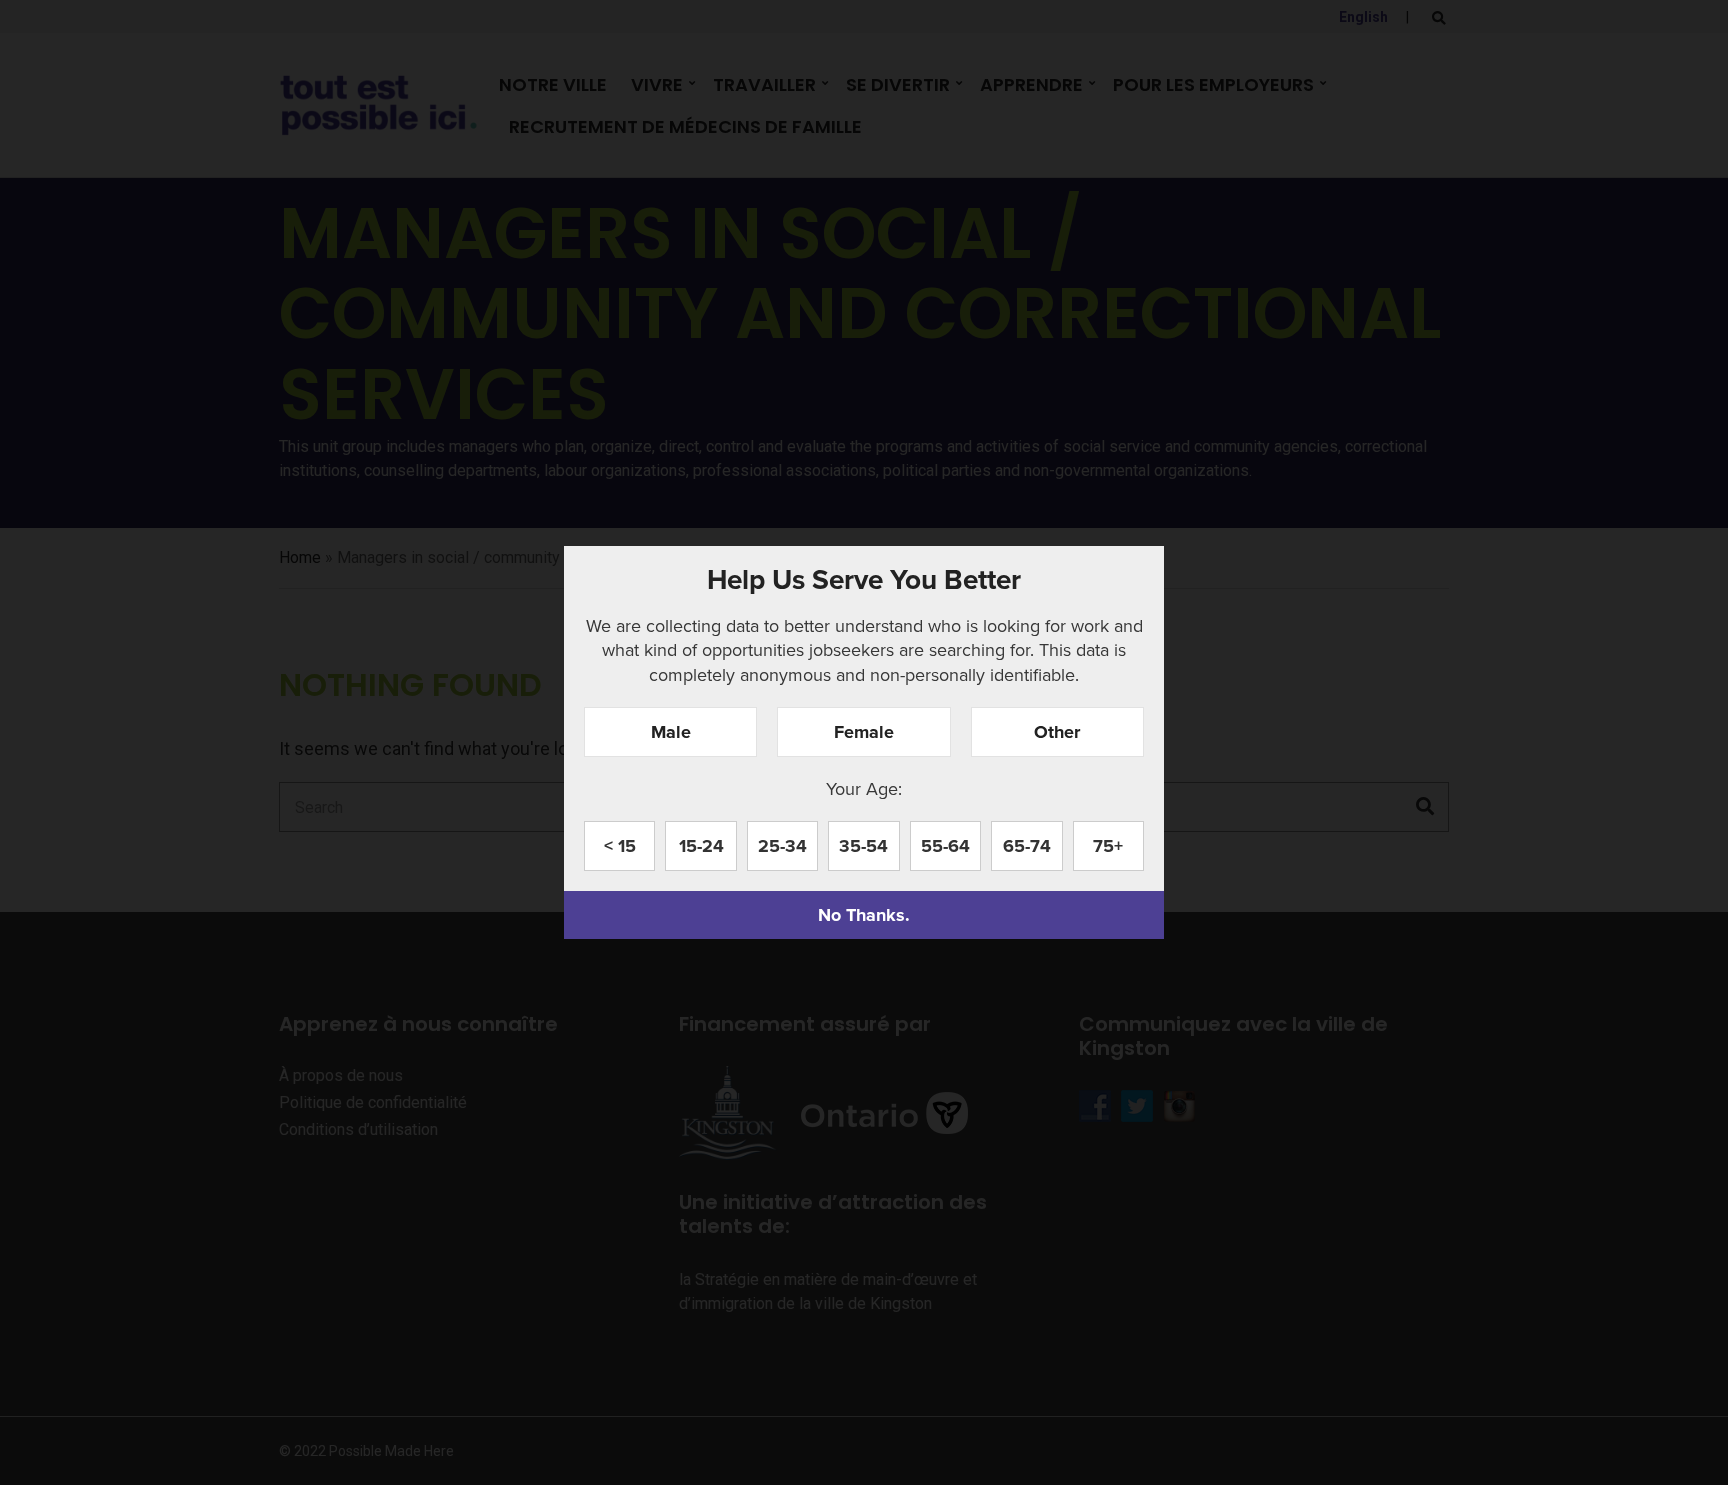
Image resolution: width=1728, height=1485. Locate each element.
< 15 (620, 846)
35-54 (863, 846)
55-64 (945, 846)
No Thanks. (864, 915)
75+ (1108, 846)
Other (1057, 732)
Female (864, 732)
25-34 (782, 846)
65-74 (1027, 846)
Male (671, 732)
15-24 (701, 846)
